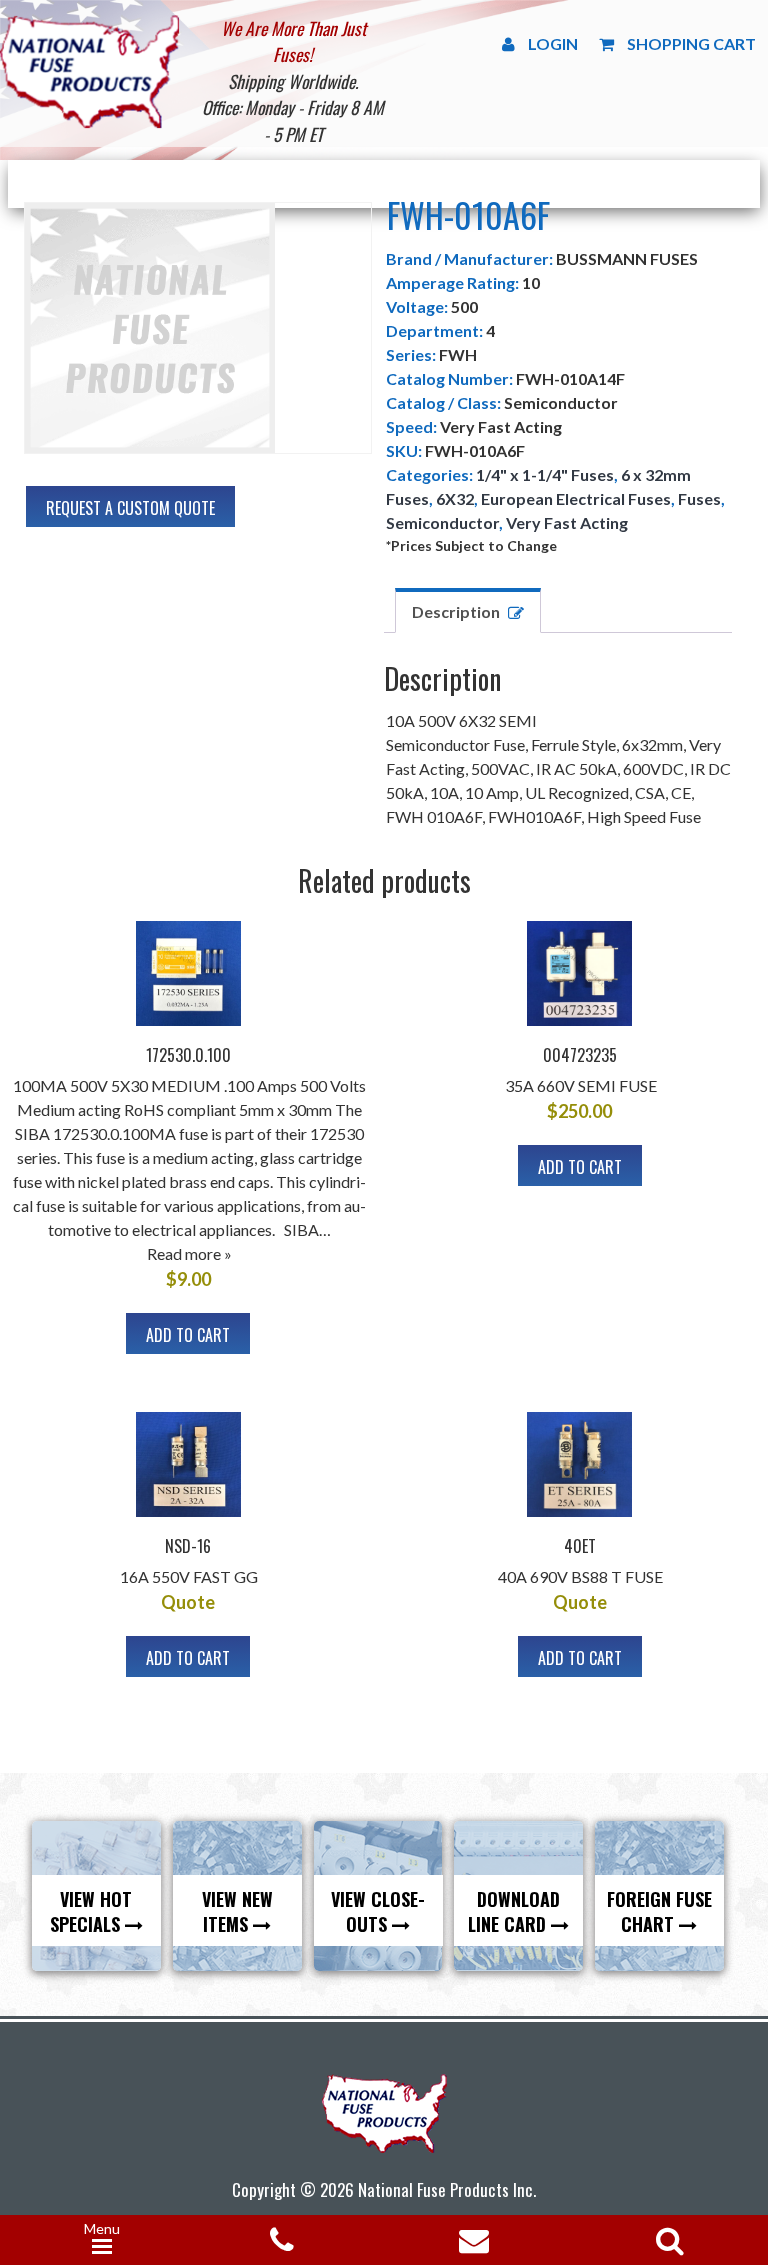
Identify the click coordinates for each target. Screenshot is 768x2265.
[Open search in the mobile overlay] (666, 2234)
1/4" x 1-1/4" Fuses (545, 474)
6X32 (455, 498)
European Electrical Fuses (576, 498)
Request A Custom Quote (130, 508)
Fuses (699, 498)
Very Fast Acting (567, 522)
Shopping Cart (691, 43)
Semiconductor (442, 522)
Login (553, 43)
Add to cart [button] (188, 1335)
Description (456, 611)
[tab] (468, 610)
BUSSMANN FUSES (627, 258)
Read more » (189, 1253)
